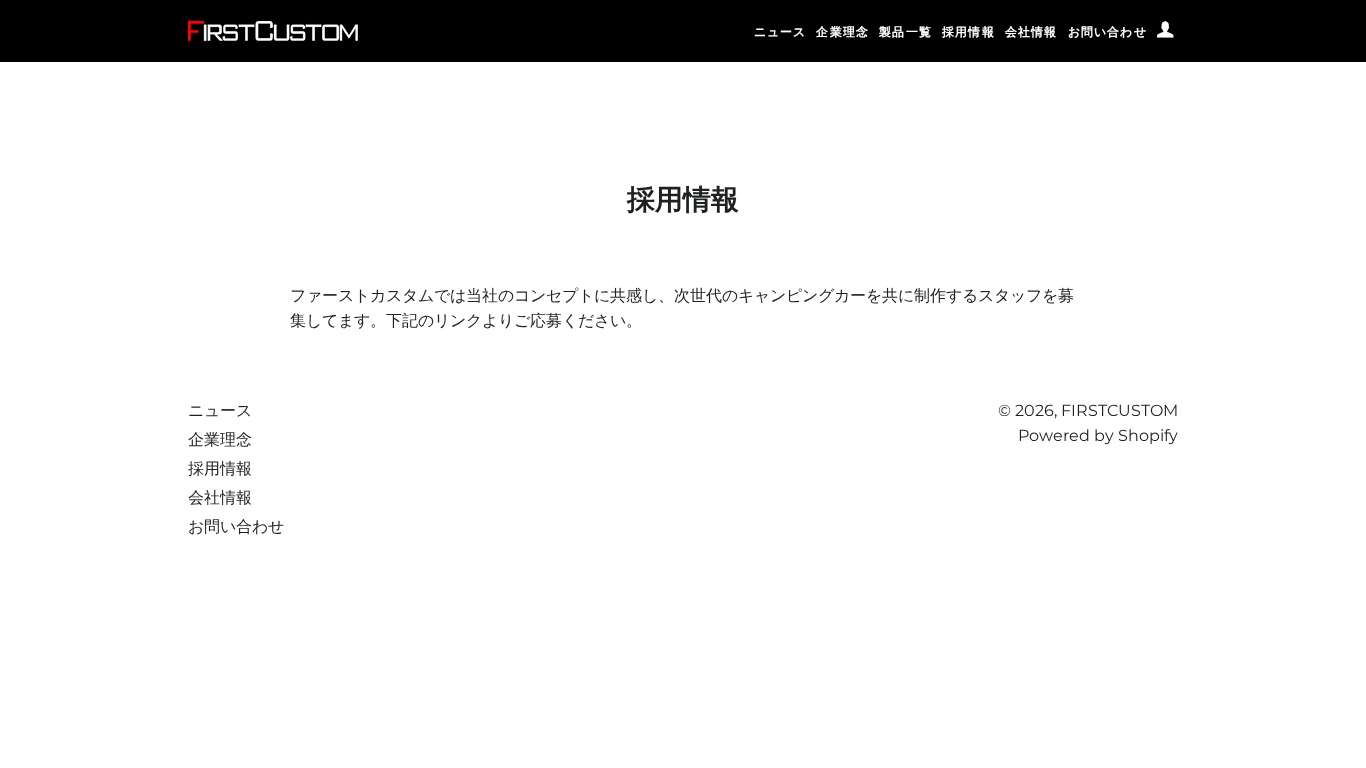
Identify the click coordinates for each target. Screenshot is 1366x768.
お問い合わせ (1107, 31)
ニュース (780, 31)
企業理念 (842, 31)
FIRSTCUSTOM (1119, 410)
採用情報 (968, 31)
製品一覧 (905, 31)
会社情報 (1031, 31)
